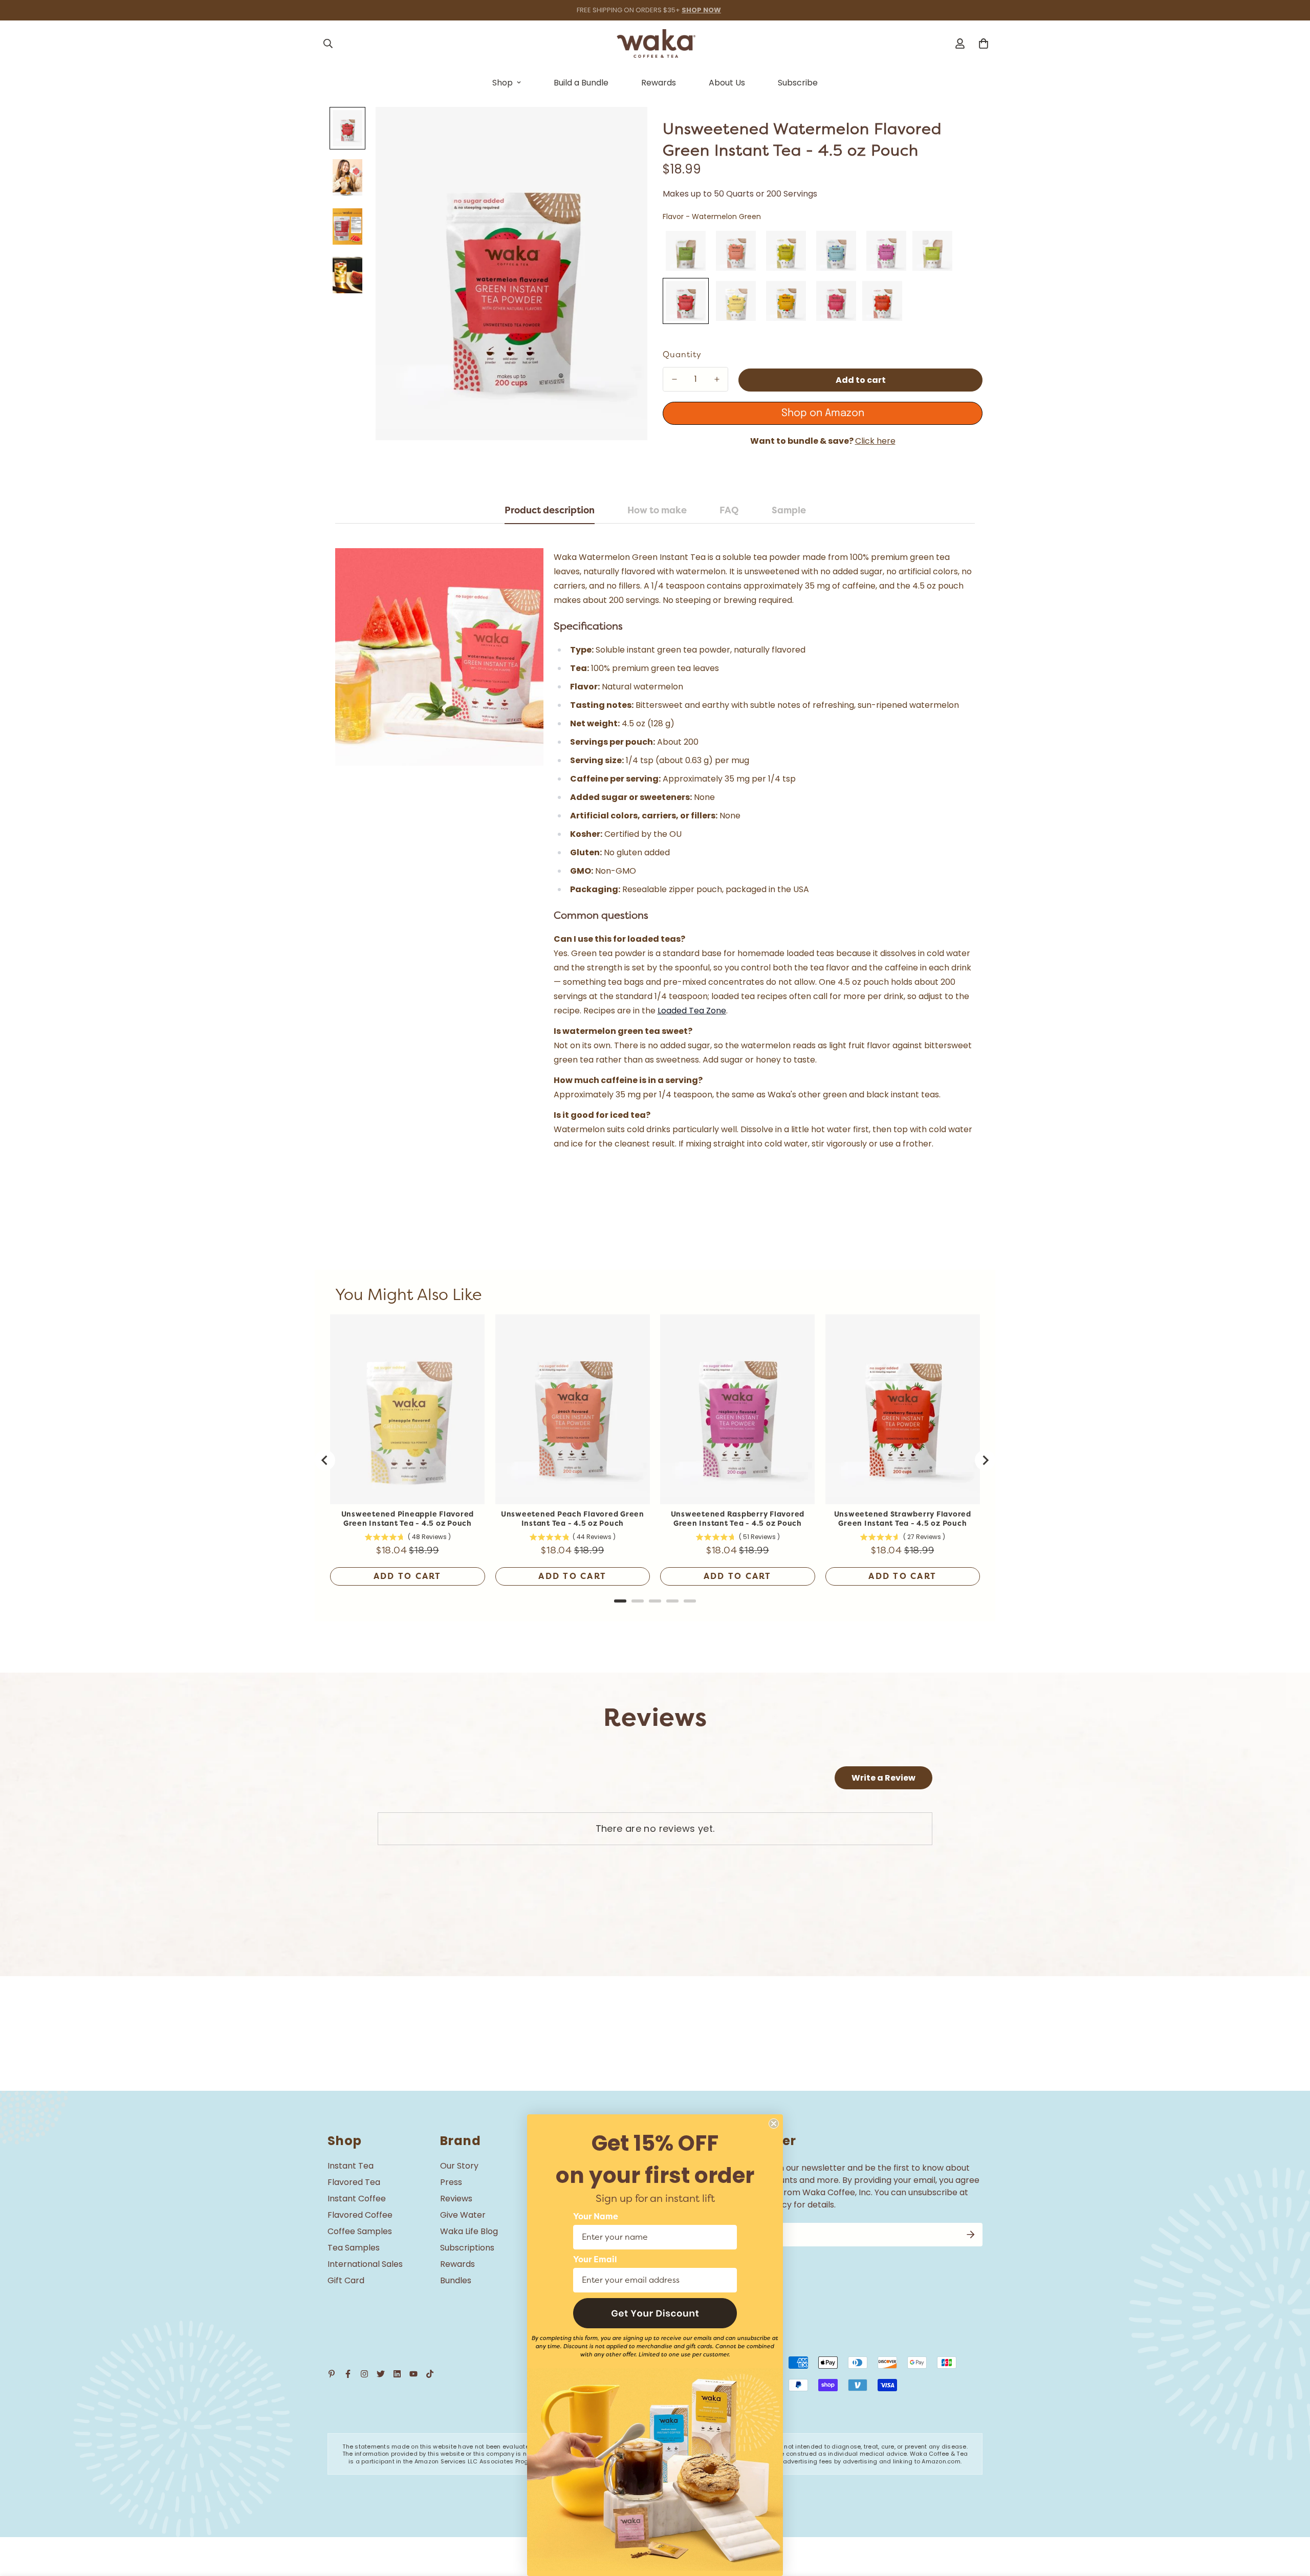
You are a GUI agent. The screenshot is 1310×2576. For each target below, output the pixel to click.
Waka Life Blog (469, 2231)
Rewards (659, 83)
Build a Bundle (581, 83)
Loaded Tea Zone (692, 1011)
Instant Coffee (357, 2199)
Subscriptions (467, 2248)
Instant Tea (351, 2166)
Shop (503, 83)
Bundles (456, 2280)
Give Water (463, 2215)
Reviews (456, 2199)
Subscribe (798, 83)
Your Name (596, 2217)
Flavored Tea (354, 2182)
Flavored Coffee (360, 2215)
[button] (655, 2313)
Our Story (459, 2166)
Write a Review (883, 1778)
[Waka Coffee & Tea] (655, 44)
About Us (727, 83)
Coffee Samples (360, 2231)
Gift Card (346, 2280)
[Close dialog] (774, 2124)
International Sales (365, 2264)
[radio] (686, 251)
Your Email (595, 2260)
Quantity (682, 355)
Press (451, 2182)
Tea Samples (354, 2248)
